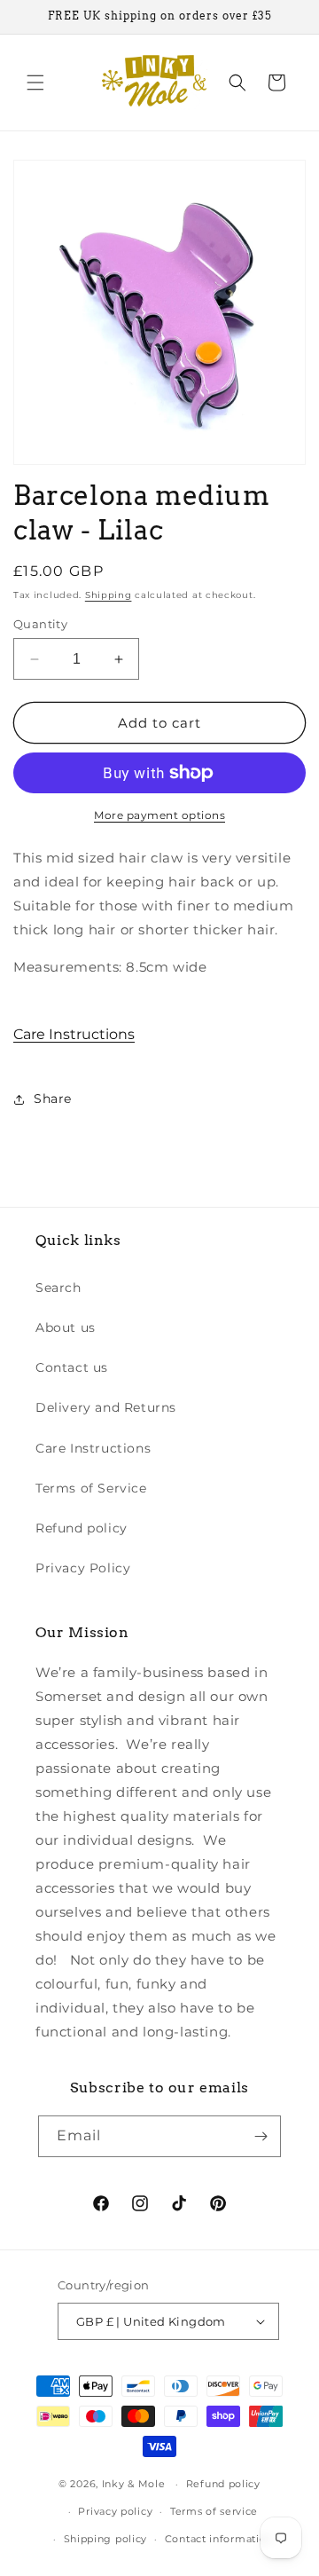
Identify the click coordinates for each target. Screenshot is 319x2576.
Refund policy (82, 1528)
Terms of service (214, 2511)
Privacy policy (115, 2511)
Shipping (109, 595)
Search (58, 1288)
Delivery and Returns (106, 1407)
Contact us (72, 1367)
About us (66, 1327)
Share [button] (53, 1099)
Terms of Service (91, 1488)
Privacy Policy (83, 1568)
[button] (35, 83)
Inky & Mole (134, 2484)
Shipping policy (106, 2539)
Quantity (40, 624)
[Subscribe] (261, 2136)
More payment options (159, 815)
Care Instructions (74, 1034)
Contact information (219, 2539)
